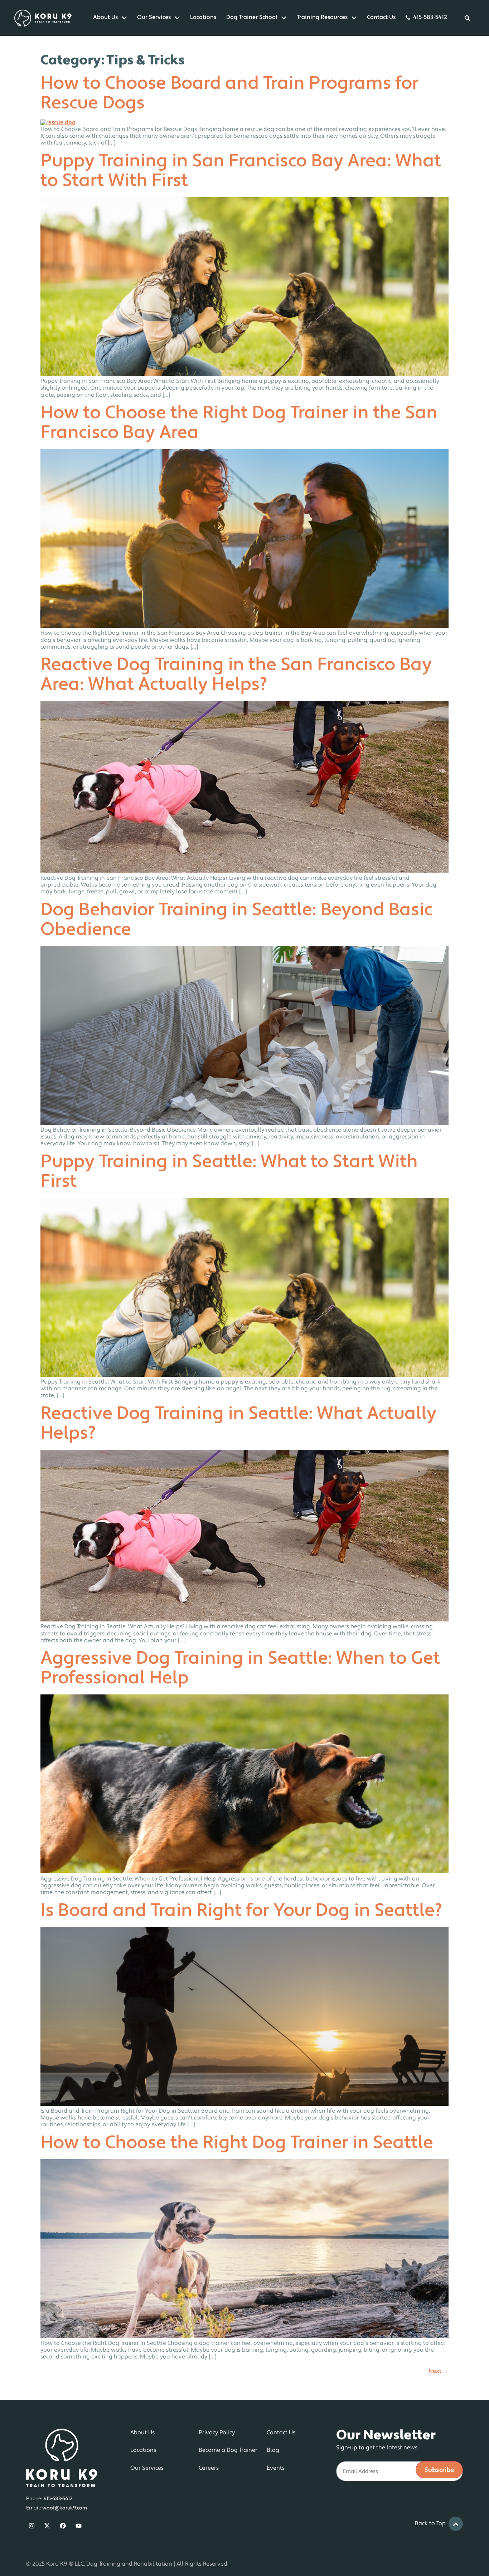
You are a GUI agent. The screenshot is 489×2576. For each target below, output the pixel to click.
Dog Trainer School (252, 18)
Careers (209, 2468)
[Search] (468, 18)
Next (439, 2371)
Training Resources (322, 18)
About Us (105, 18)
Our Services (154, 18)
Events (276, 2468)
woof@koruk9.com (65, 2508)
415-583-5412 (430, 18)
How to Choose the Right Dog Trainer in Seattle (237, 2144)
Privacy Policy (217, 2433)
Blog (273, 2450)
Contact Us (381, 18)
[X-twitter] (47, 2526)
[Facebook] (63, 2526)
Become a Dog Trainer (228, 2450)
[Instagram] (32, 2526)
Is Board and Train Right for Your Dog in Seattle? (241, 1911)
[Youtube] (79, 2526)
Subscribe (439, 2470)
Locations (203, 18)
